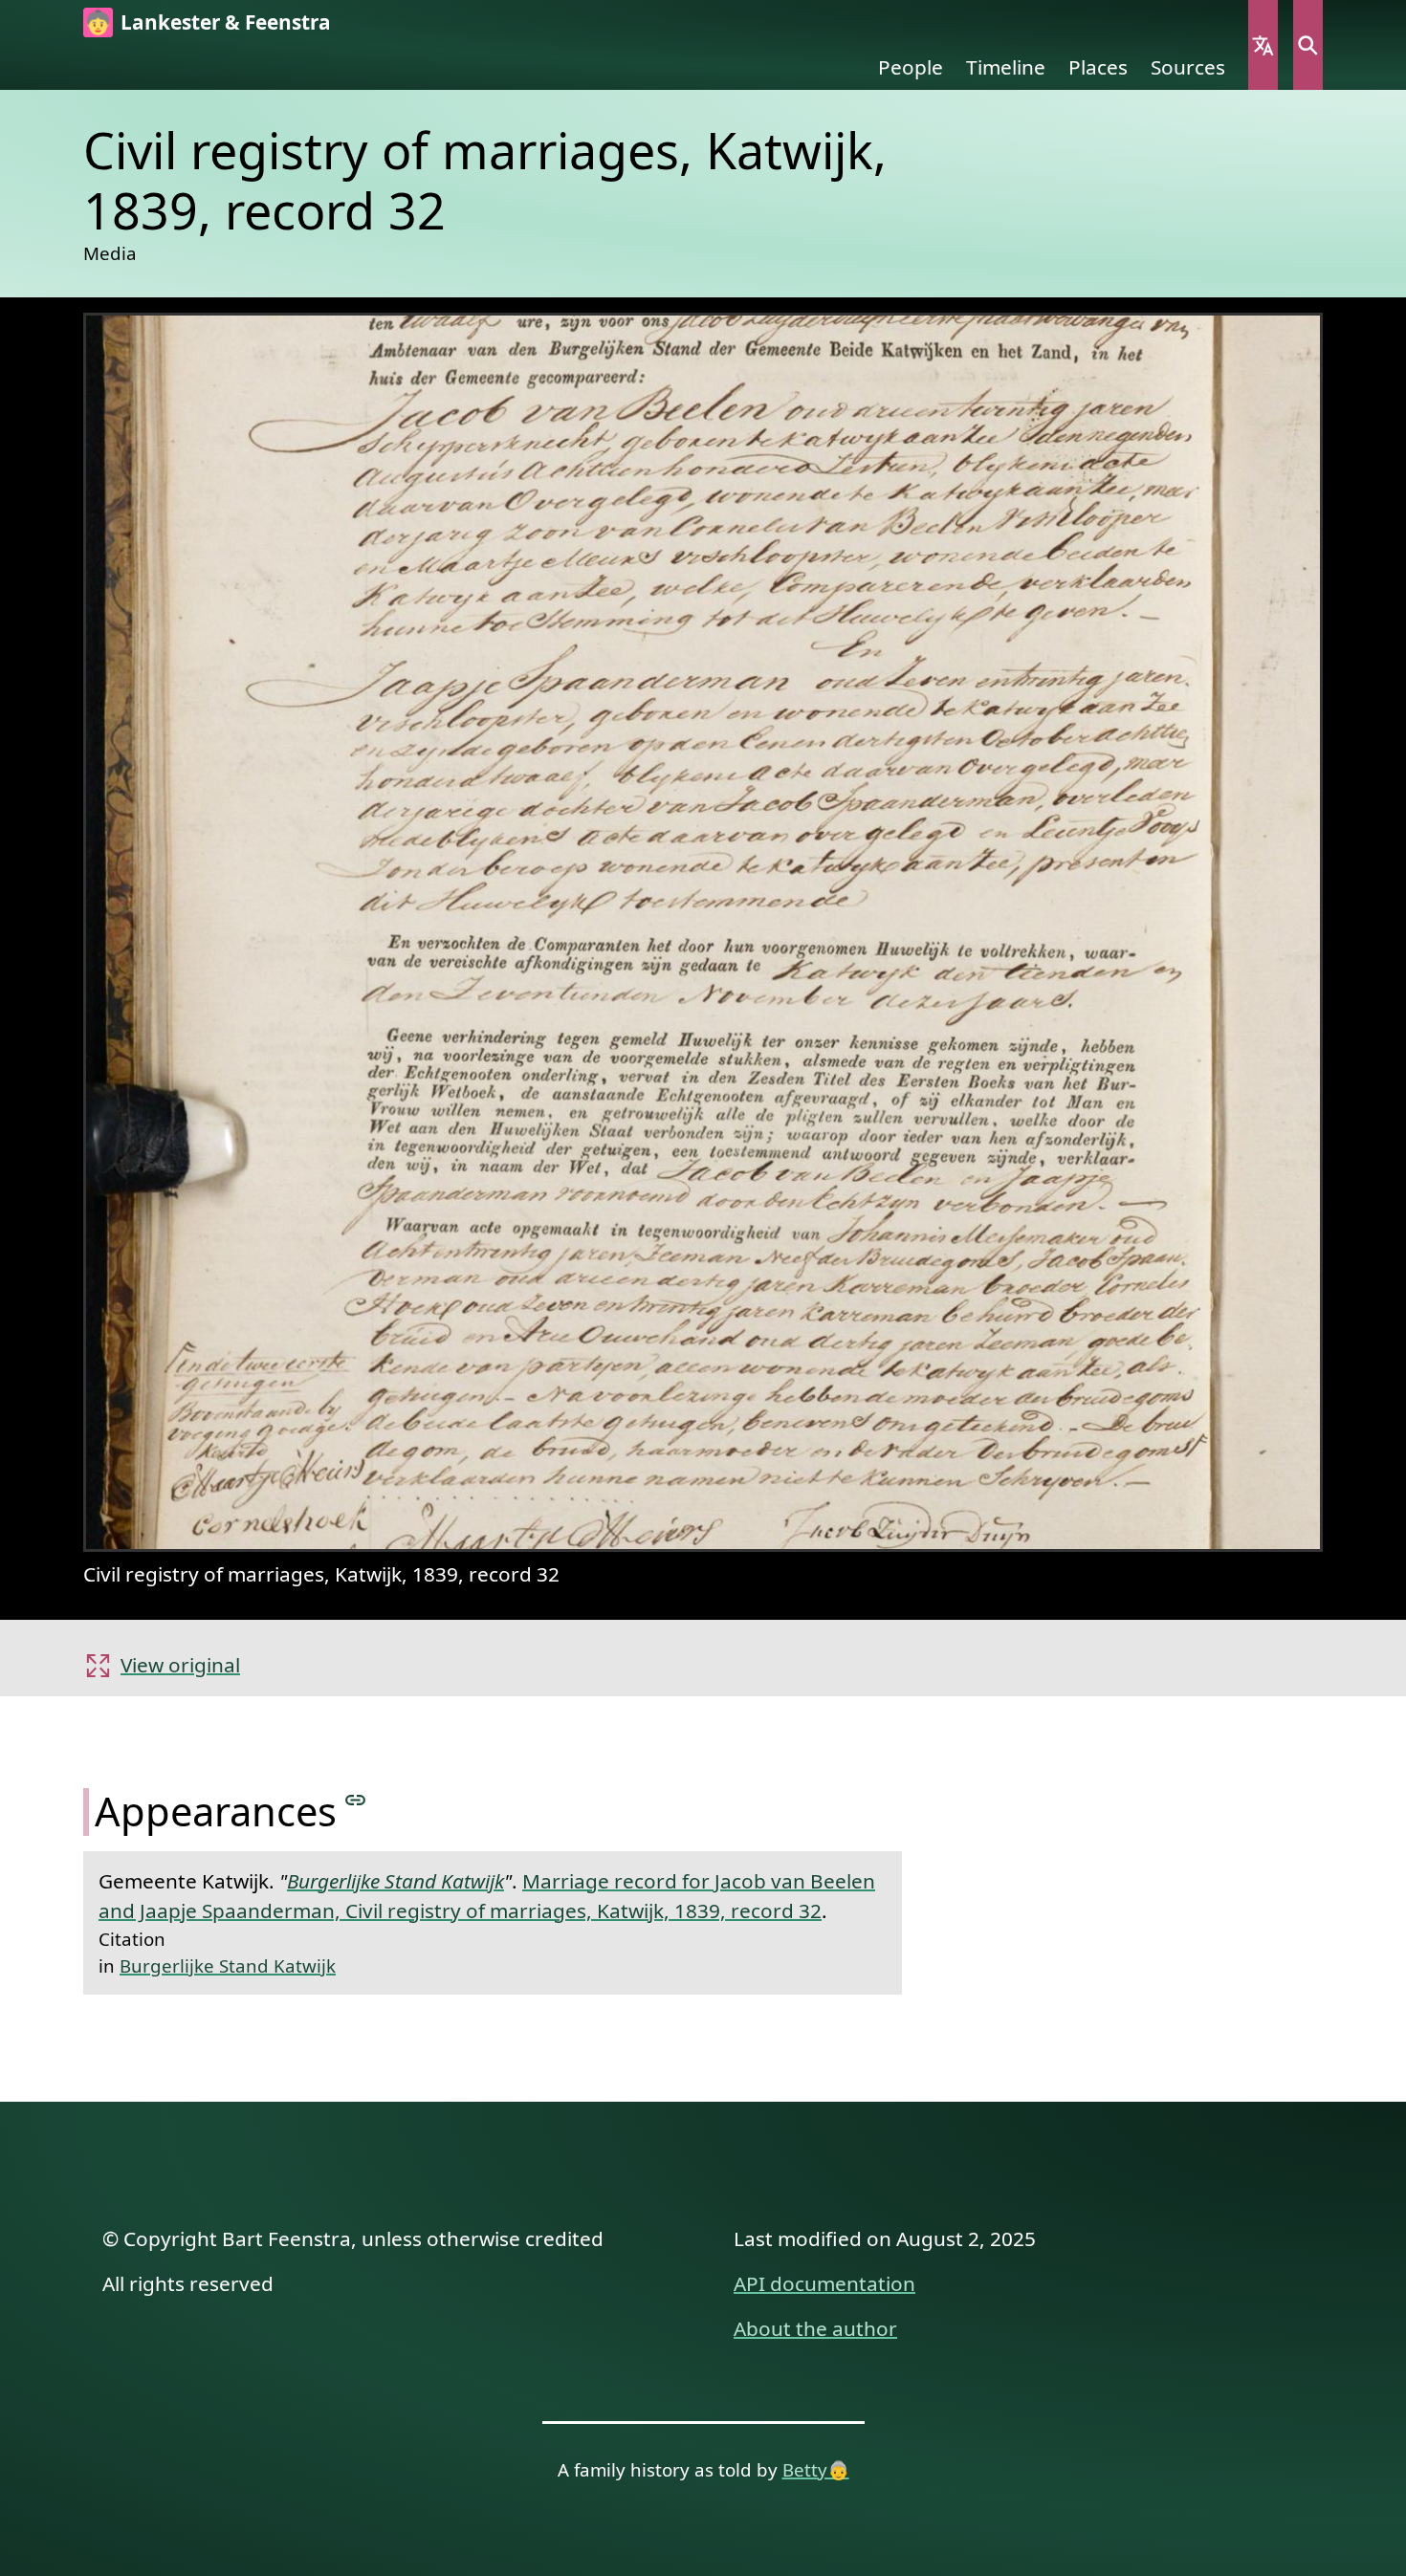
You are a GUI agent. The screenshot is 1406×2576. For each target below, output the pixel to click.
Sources (1188, 67)
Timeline (1006, 67)
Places (1098, 67)
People (911, 67)
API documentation (824, 2283)
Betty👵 (816, 2469)
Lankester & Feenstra (226, 22)
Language (1263, 45)
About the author (815, 2328)
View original (180, 1665)
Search (1308, 45)
